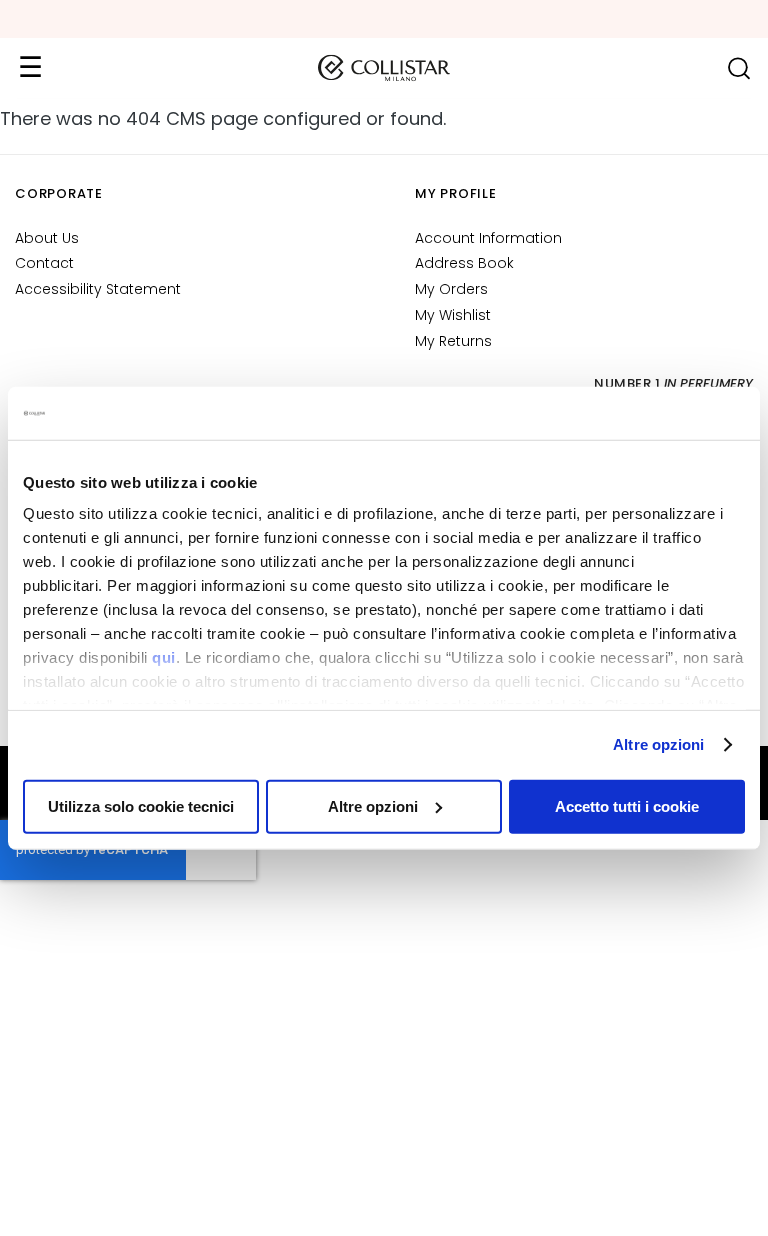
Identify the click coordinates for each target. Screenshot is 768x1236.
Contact (44, 263)
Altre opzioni (658, 744)
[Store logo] (384, 68)
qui (164, 657)
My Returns (453, 341)
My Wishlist (453, 315)
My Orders (451, 289)
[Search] (738, 68)
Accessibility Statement (98, 289)
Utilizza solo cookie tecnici (141, 805)
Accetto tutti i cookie (627, 805)
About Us (47, 238)
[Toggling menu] (30, 68)
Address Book (464, 263)
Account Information (488, 238)
